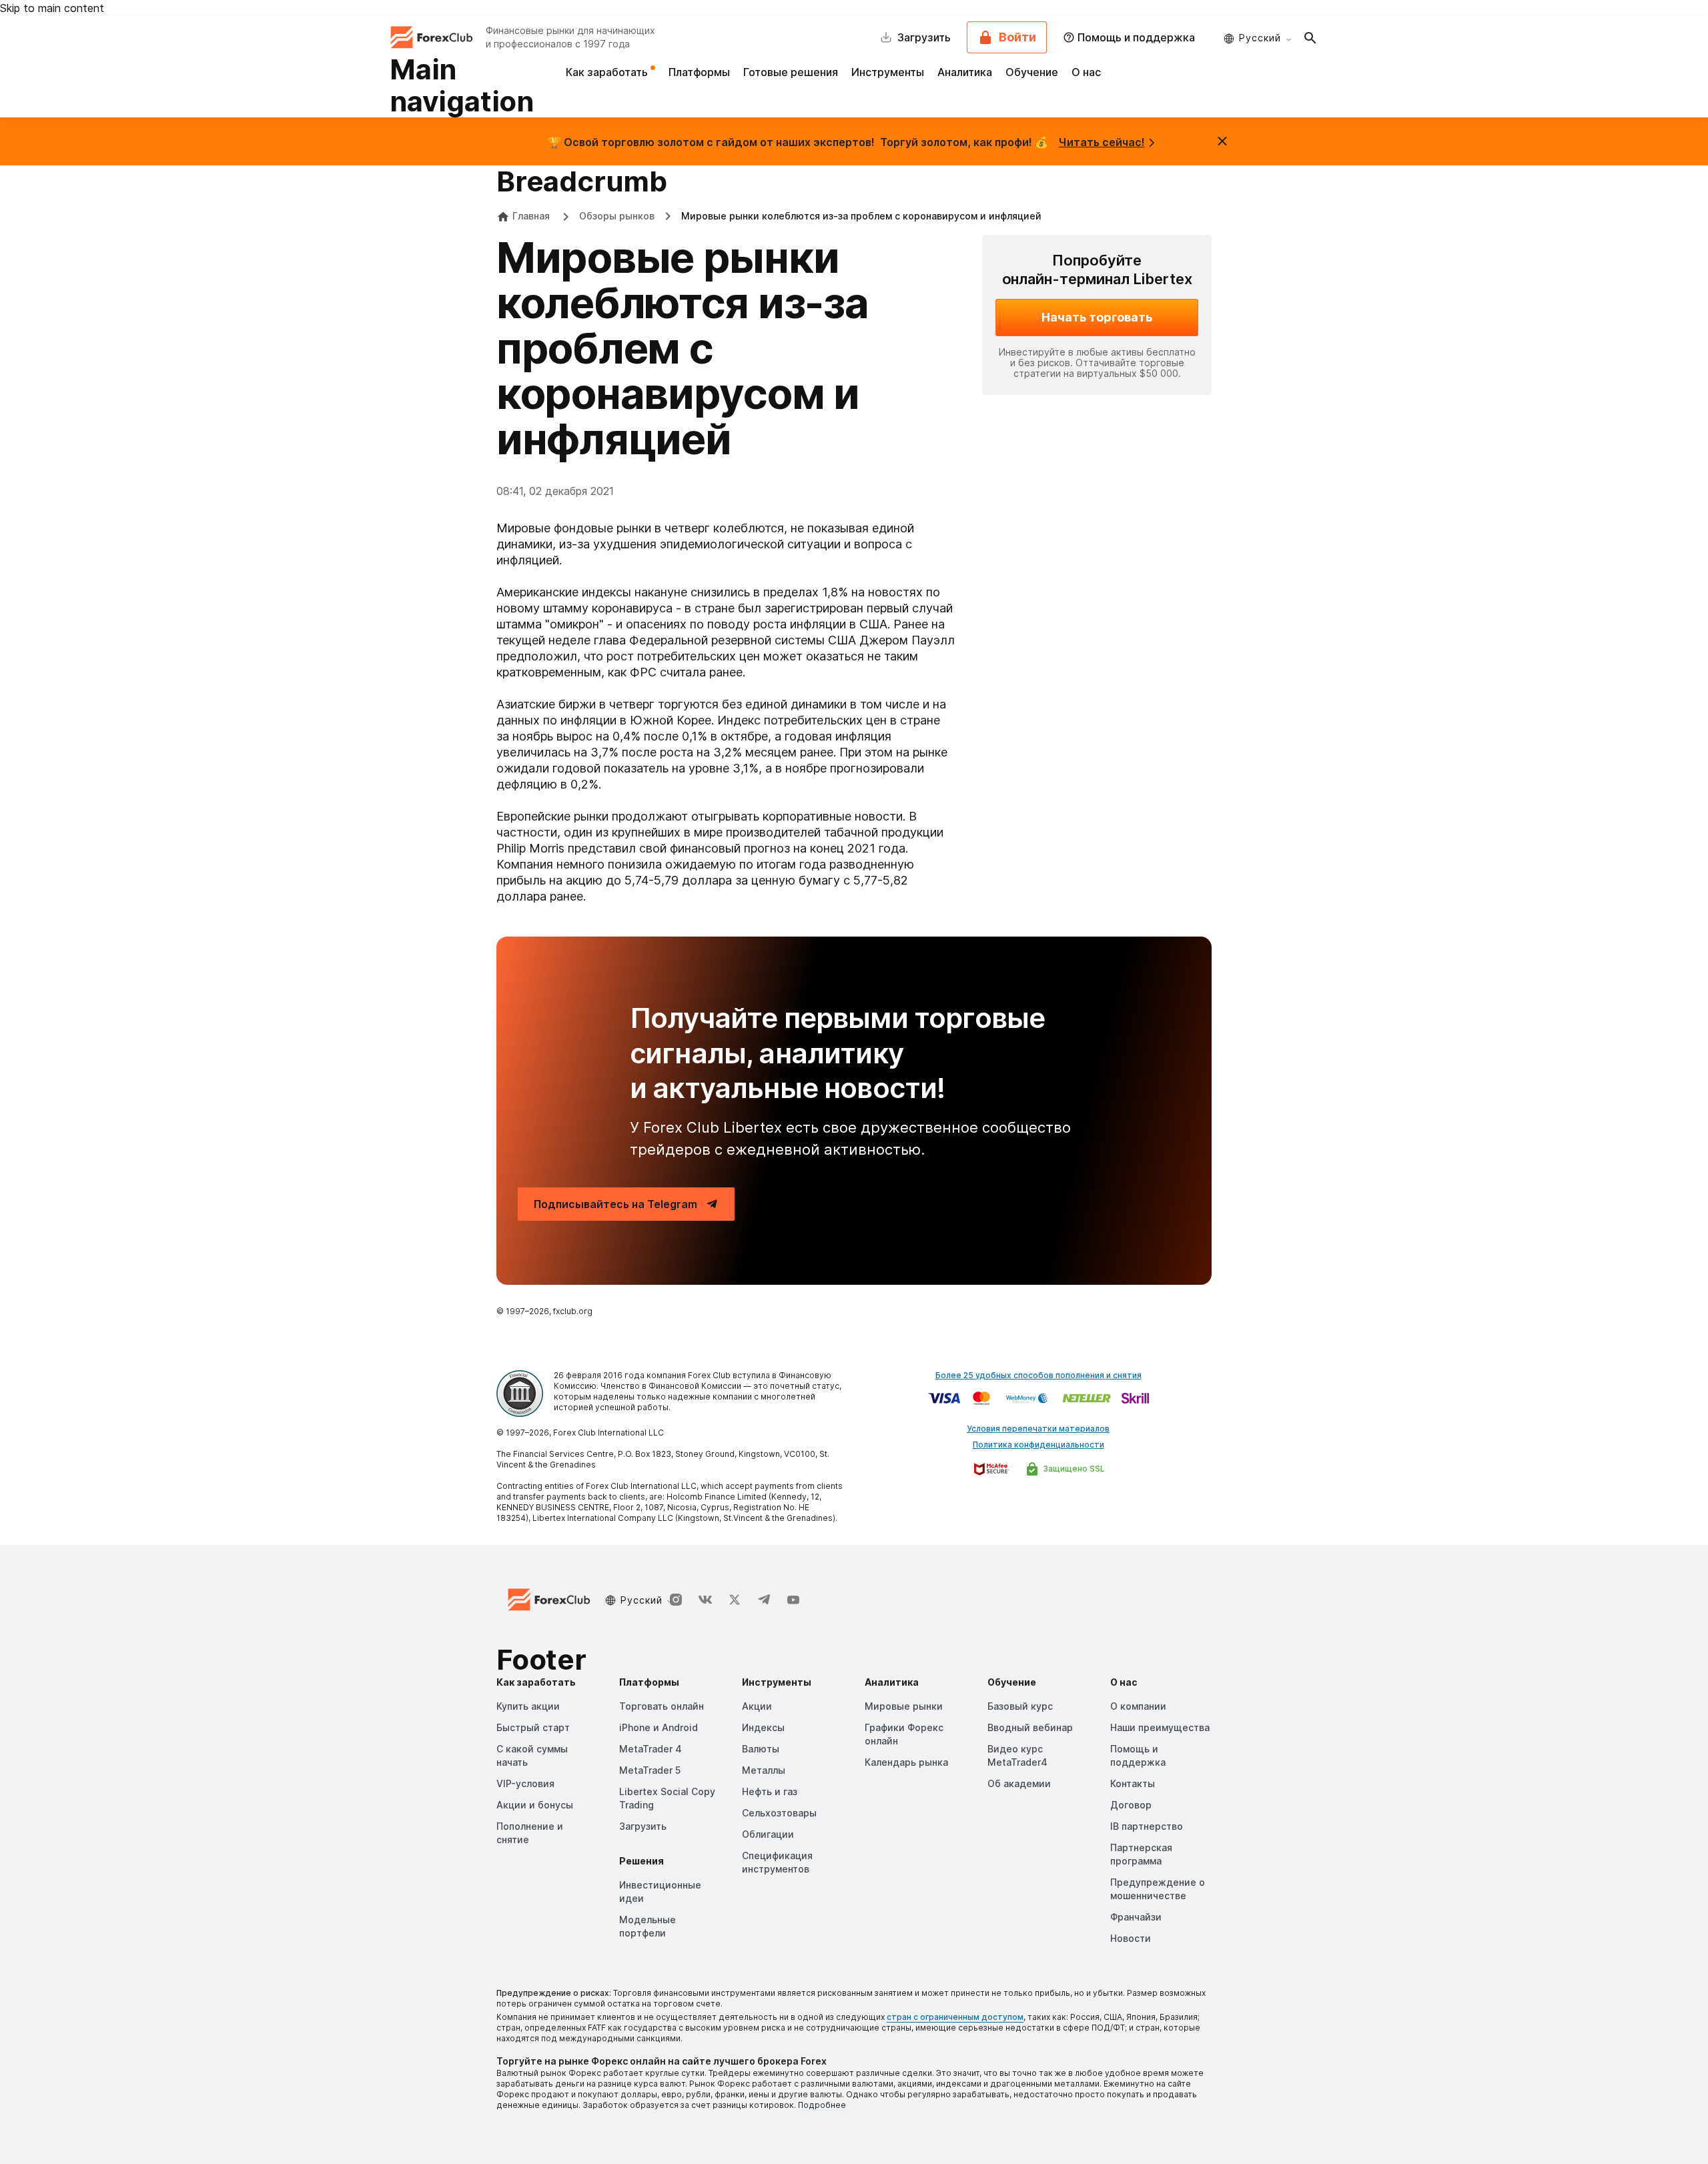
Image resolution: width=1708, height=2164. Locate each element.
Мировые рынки (904, 1706)
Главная (531, 216)
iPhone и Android (659, 1727)
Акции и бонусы (535, 1805)
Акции (757, 1706)
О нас (1086, 72)
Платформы (699, 72)
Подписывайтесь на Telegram (615, 1204)
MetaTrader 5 (650, 1770)
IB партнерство (1147, 1826)
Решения (642, 1861)
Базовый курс (1020, 1706)
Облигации (768, 1834)
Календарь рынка (906, 1762)
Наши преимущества (1160, 1727)
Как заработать (608, 72)
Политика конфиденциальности (1038, 1445)
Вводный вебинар (1030, 1727)
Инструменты (888, 72)
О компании (1138, 1706)
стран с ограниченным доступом (955, 2017)
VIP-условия (525, 1783)
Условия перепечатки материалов (1038, 1429)
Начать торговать (1097, 317)
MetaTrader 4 (651, 1749)
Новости (1131, 1938)
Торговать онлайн (662, 1706)
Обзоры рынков (617, 216)
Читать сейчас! (1102, 142)
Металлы (764, 1770)
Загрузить (643, 1826)
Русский (1260, 38)
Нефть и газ (770, 1791)
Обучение (1032, 72)
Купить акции (528, 1706)
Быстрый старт (533, 1727)
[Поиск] (1310, 37)
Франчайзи (1136, 1917)
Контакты (1133, 1783)
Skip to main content (52, 8)
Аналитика (965, 72)
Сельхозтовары (779, 1813)
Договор (1131, 1805)
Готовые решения (791, 72)
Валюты (761, 1749)
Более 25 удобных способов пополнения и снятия (1038, 1375)
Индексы (763, 1727)
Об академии (1019, 1783)
